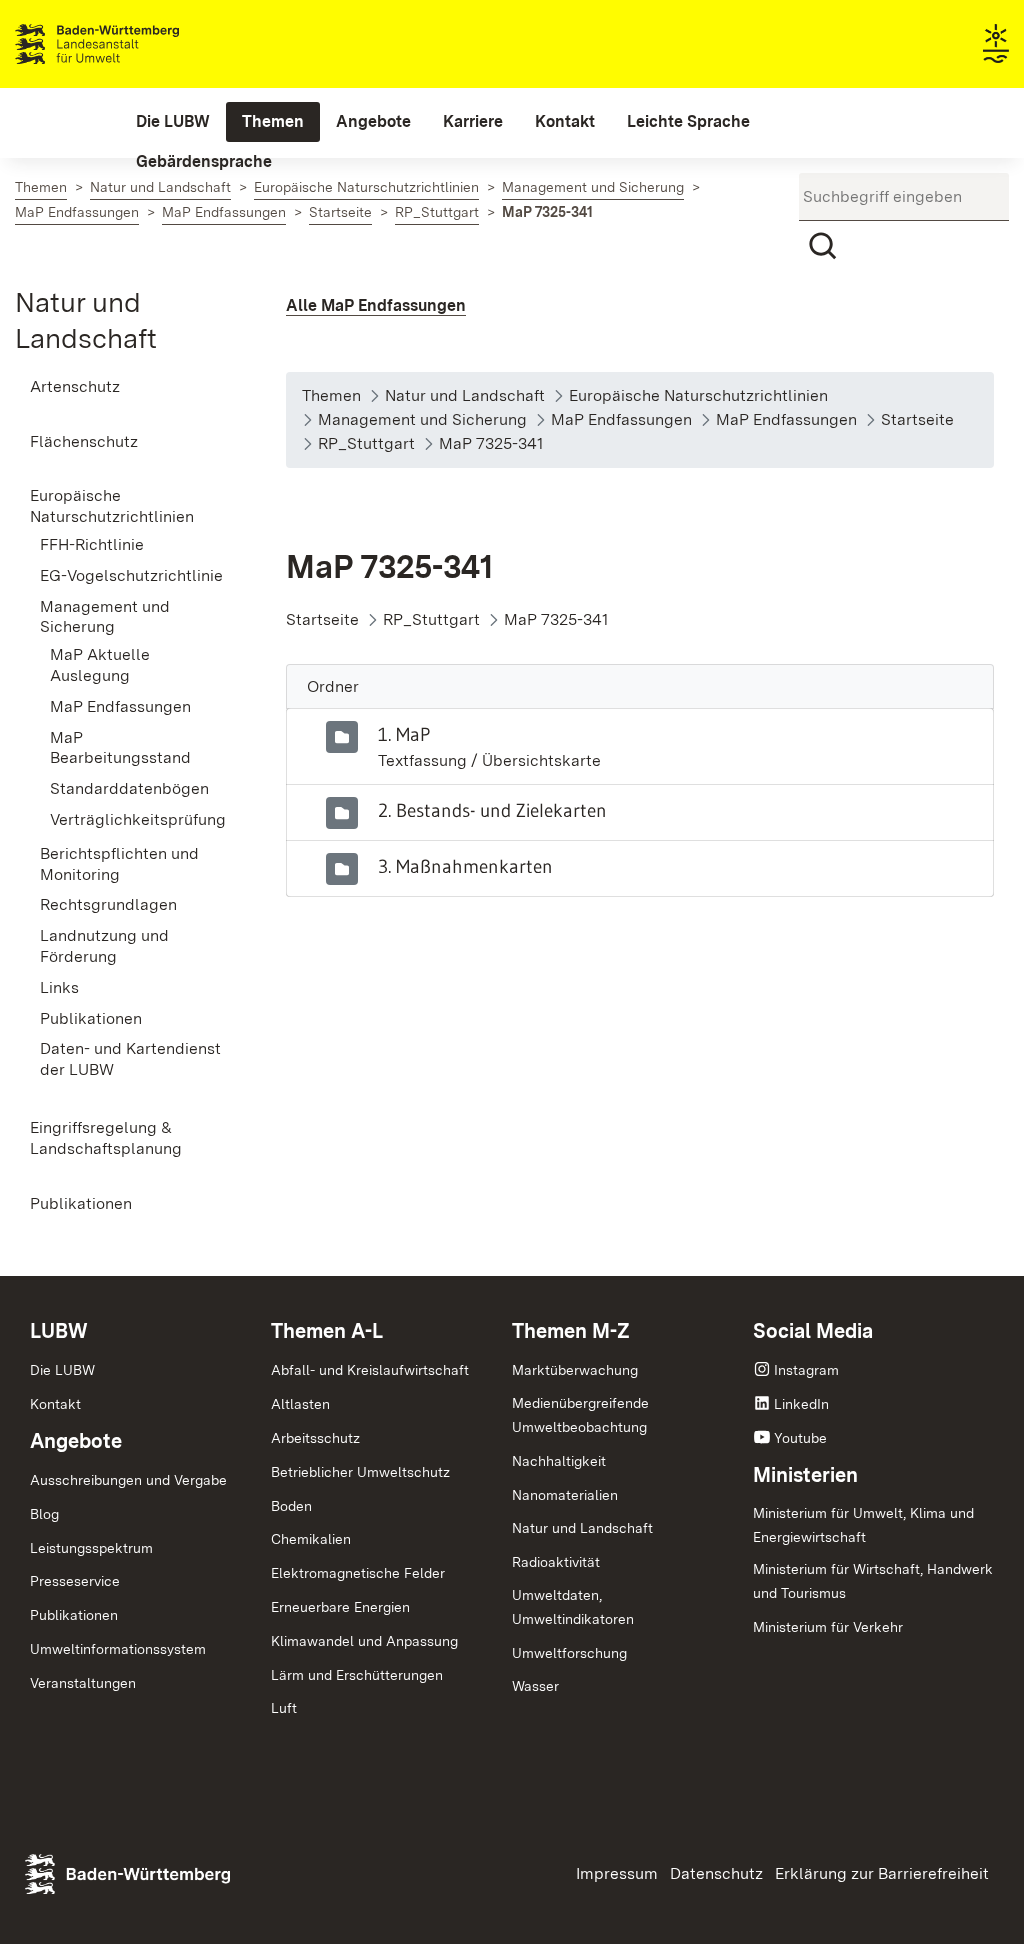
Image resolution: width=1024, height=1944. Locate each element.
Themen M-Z (571, 1331)
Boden (291, 1506)
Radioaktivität (556, 1562)
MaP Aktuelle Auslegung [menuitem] (100, 665)
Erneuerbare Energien (340, 1607)
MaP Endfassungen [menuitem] (120, 706)
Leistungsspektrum (91, 1548)
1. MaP (404, 734)
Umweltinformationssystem (118, 1649)
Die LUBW (62, 1370)
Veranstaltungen (83, 1683)
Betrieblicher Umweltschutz (360, 1472)
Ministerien (805, 1475)
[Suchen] (823, 246)
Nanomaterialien (565, 1495)
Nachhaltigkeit (559, 1461)
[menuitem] (173, 122)
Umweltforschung (569, 1653)
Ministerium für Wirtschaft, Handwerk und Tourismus (873, 1581)
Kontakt (55, 1404)
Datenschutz (716, 1873)
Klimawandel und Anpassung (364, 1641)
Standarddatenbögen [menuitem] (129, 788)
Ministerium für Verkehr (828, 1627)
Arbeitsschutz (315, 1438)
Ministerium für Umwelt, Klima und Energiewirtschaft (863, 1525)
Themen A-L (327, 1331)
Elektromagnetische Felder (358, 1573)
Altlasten (300, 1404)
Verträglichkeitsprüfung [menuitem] (138, 819)
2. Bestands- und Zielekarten (492, 810)
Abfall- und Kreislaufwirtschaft (370, 1370)
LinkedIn (801, 1404)
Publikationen (74, 1615)
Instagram (806, 1370)
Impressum (617, 1873)
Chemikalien (311, 1539)
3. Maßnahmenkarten (465, 866)
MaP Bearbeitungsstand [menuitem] (120, 748)
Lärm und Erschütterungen (357, 1675)
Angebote (76, 1441)
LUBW (59, 1331)
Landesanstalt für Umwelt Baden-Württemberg (132, 44)
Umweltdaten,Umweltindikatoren (573, 1607)
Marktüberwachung (575, 1370)
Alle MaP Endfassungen (376, 305)
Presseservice (75, 1581)
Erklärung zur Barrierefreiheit (882, 1873)
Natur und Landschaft (582, 1528)
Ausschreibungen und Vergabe (128, 1480)
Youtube (800, 1438)
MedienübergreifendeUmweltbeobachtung (580, 1415)
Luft (284, 1708)
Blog (44, 1514)
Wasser (535, 1686)
